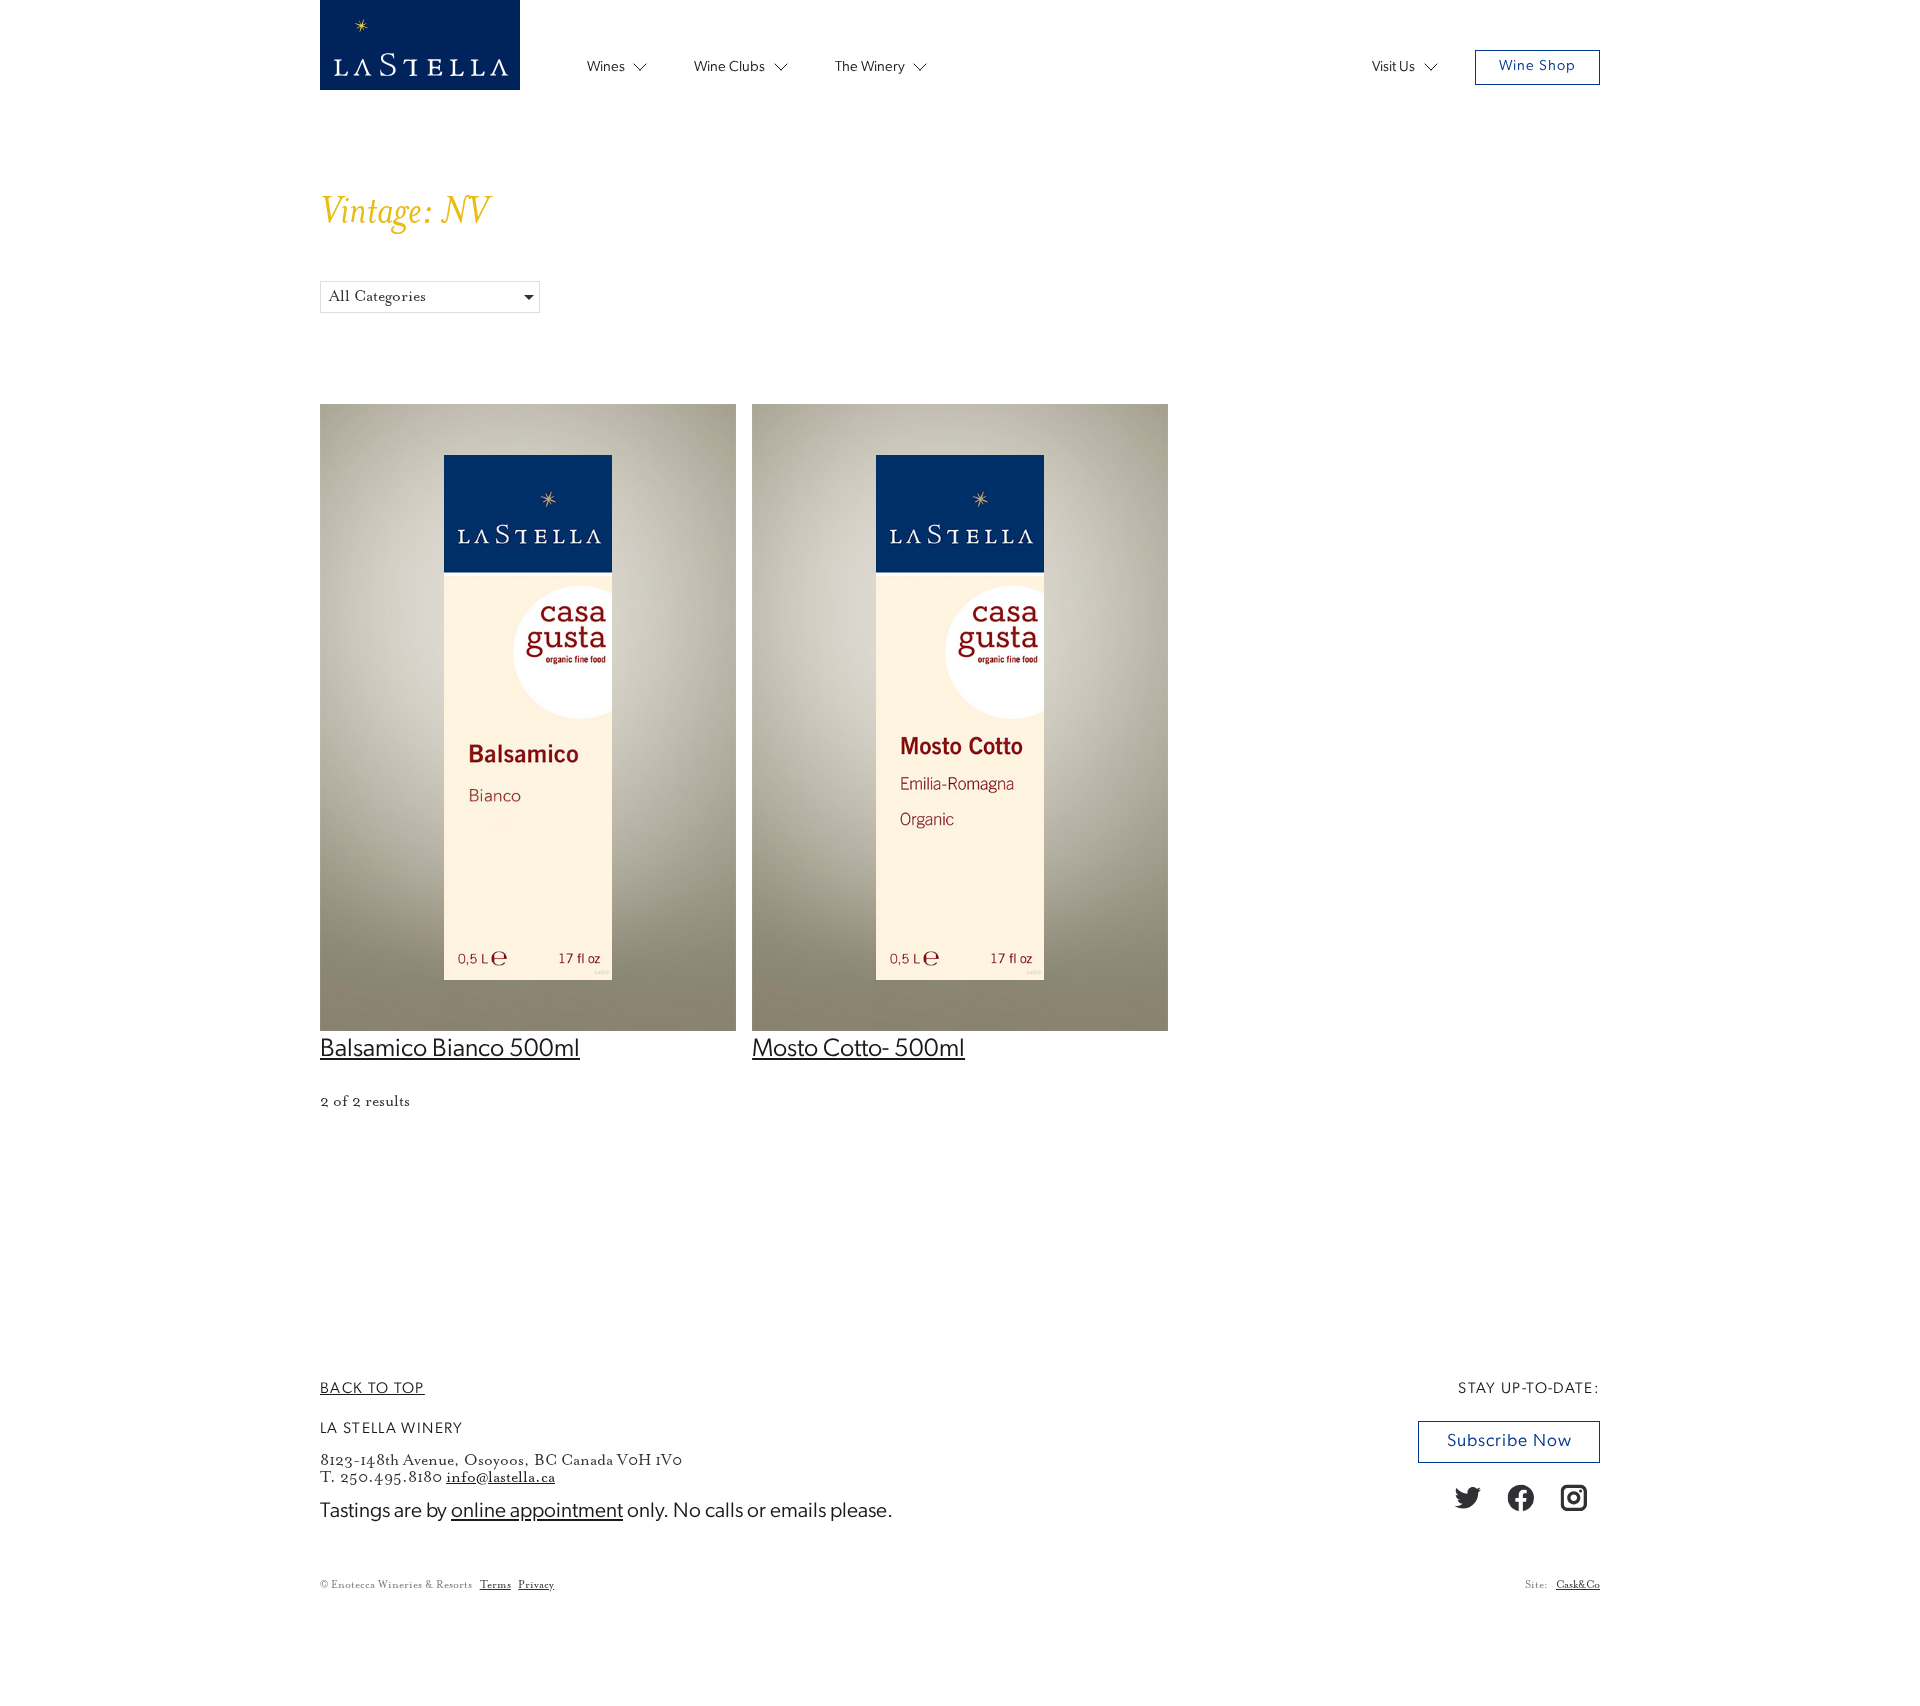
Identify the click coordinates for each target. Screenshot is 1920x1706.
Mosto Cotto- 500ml (858, 1049)
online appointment (537, 1511)
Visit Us (1393, 67)
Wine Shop (1537, 66)
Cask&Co (1578, 1585)
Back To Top (372, 1389)
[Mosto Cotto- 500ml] (960, 1026)
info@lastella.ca (500, 1476)
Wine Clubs (729, 67)
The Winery (870, 67)
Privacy (536, 1585)
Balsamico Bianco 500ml (450, 1049)
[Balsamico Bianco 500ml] (528, 1026)
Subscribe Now (1508, 1441)
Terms (495, 1585)
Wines (606, 67)
